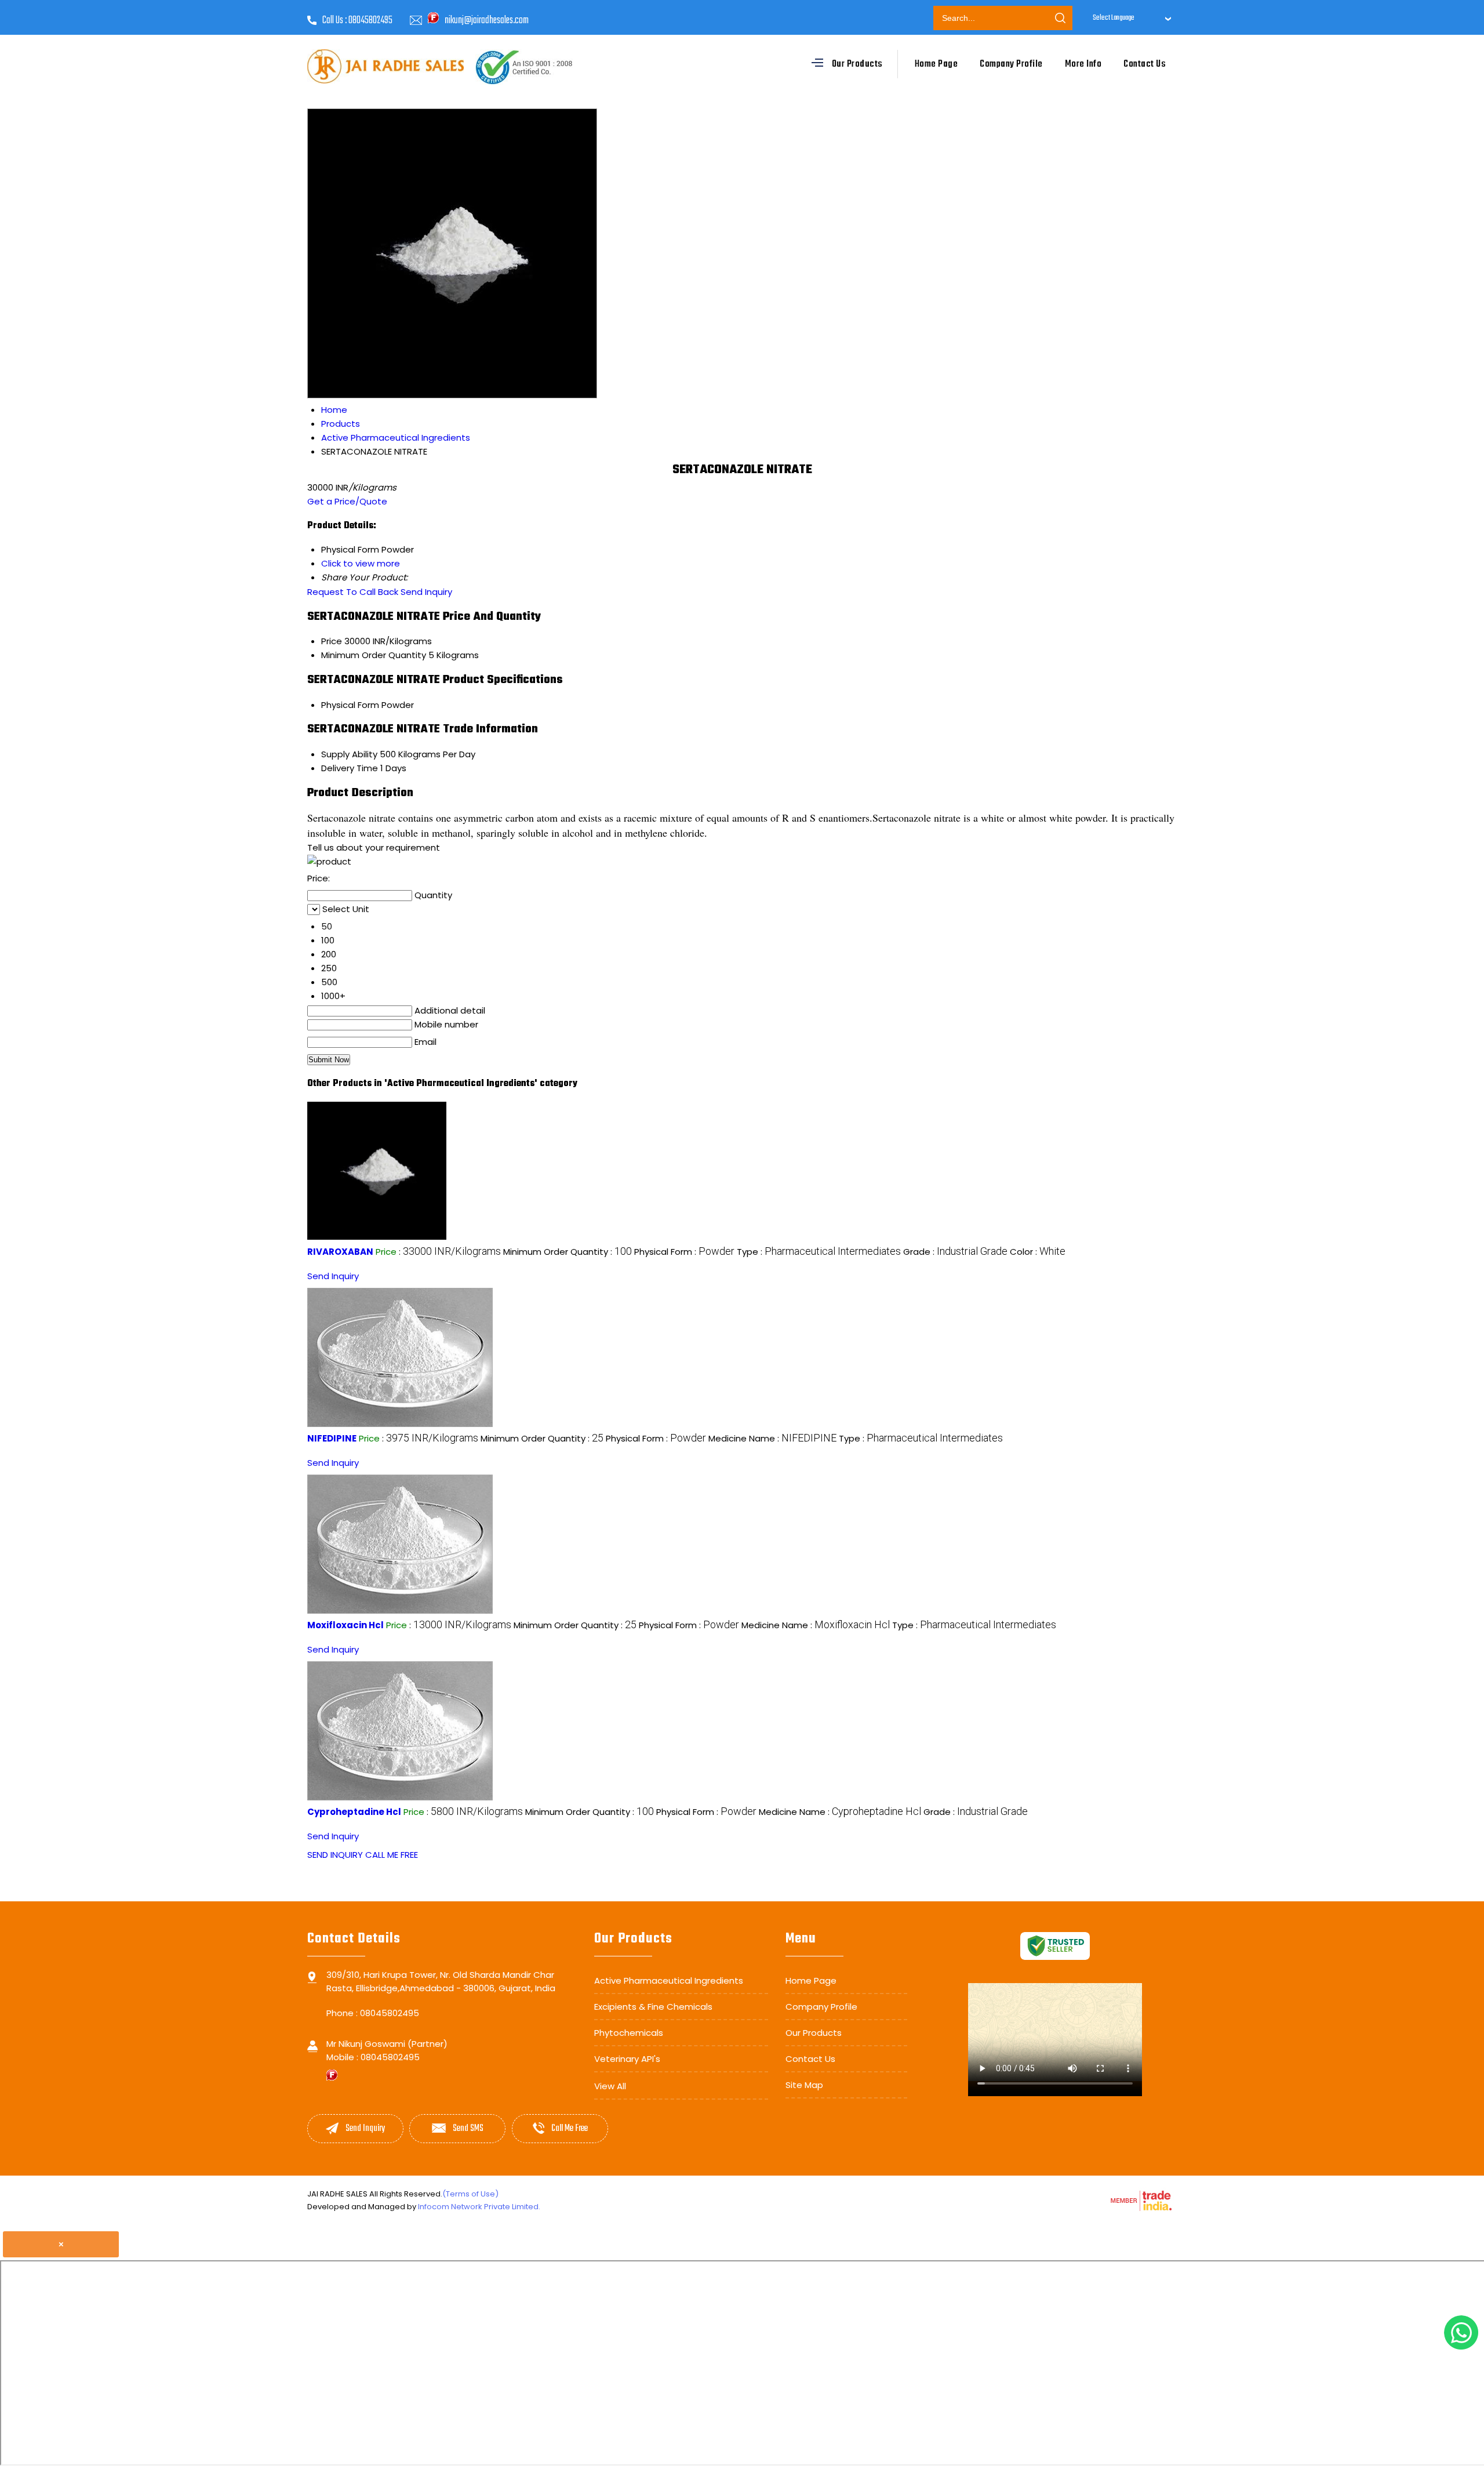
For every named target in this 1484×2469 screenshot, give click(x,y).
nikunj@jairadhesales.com (487, 21)
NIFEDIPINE (332, 1438)
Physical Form (350, 705)
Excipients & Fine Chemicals (653, 2007)
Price (332, 641)
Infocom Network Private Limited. (479, 2207)
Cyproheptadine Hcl (354, 1812)
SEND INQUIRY (335, 1855)
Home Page (936, 64)
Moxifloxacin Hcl (345, 1625)
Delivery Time (350, 768)
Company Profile (1011, 64)
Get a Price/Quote (347, 501)
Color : (1038, 1252)
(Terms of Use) (470, 2194)
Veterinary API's (627, 2059)
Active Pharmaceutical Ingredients (669, 1980)
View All (610, 2086)
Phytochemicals (629, 2033)
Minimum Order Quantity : (568, 1252)
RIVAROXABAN (340, 1252)
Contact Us (1145, 64)
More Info (1083, 64)
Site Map (804, 2085)
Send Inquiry (426, 592)
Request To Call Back (353, 592)
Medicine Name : (772, 1438)
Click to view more (361, 563)
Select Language (1114, 18)
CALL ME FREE (392, 1855)
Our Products (857, 64)
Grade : (955, 1252)
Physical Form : (684, 1252)
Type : (819, 1252)
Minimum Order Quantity (374, 655)
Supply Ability (349, 754)
